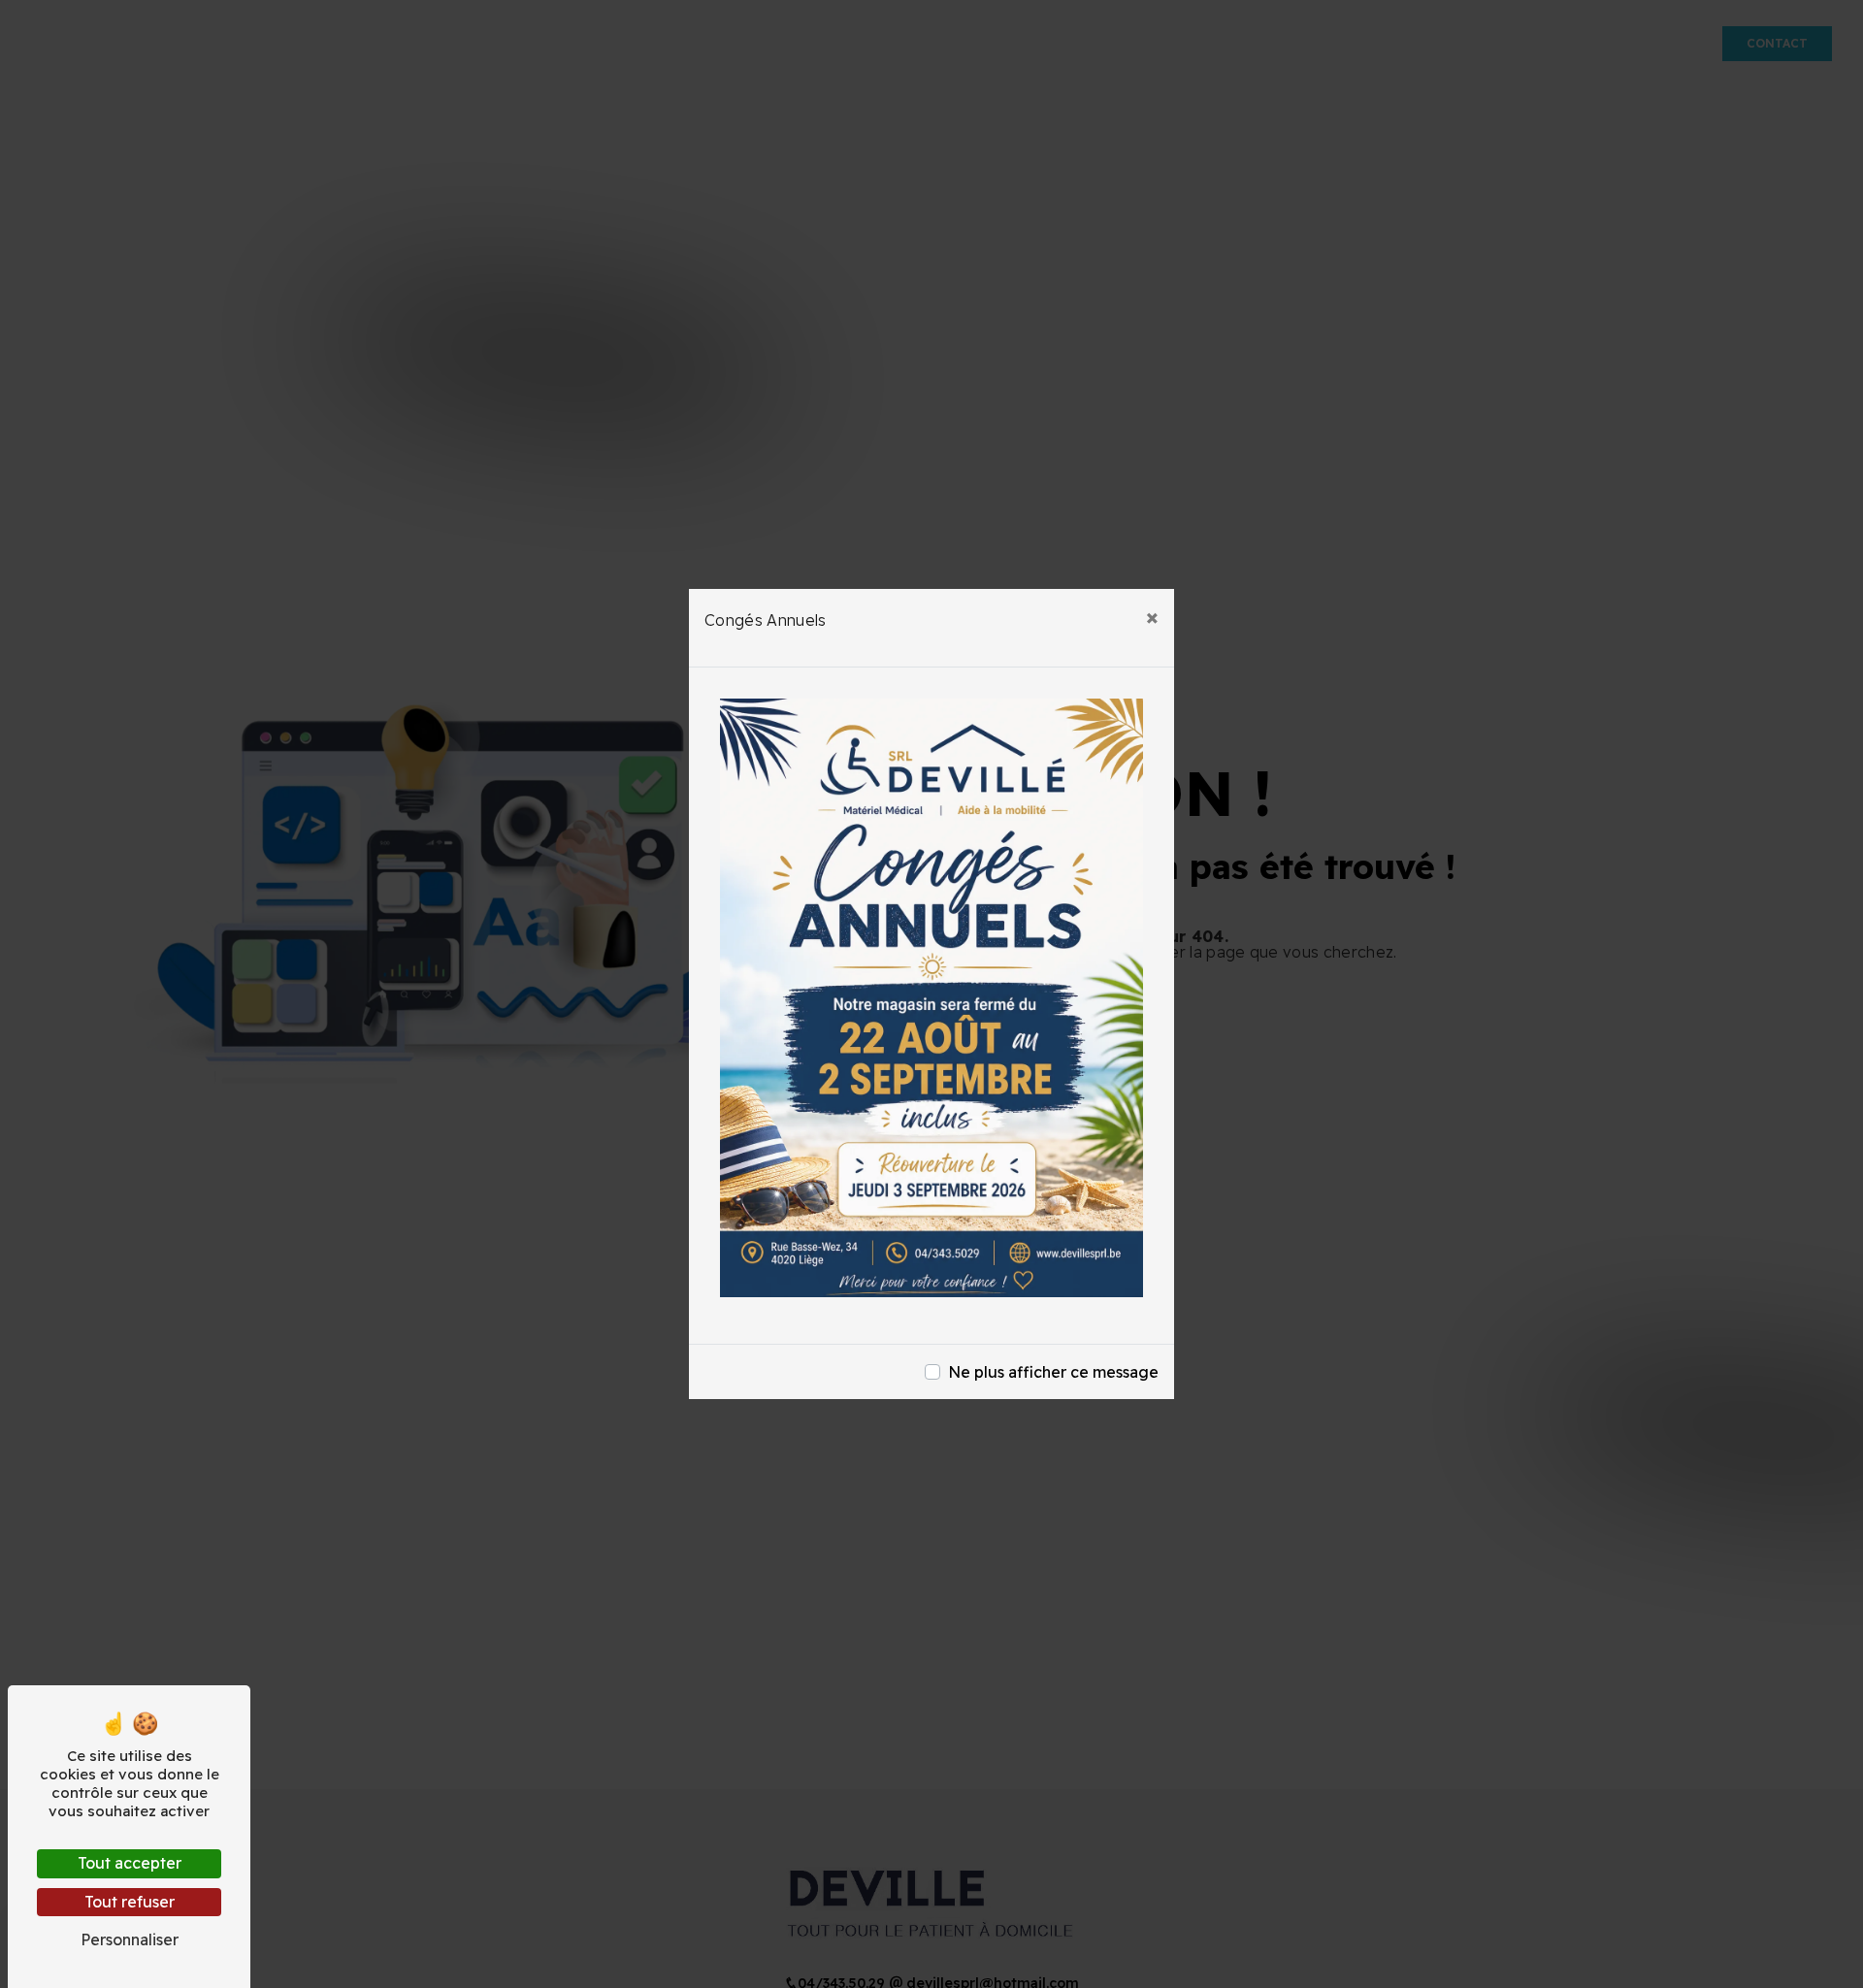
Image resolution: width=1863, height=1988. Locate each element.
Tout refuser (130, 1902)
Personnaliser (130, 1939)
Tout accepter (130, 1863)
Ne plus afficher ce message (1053, 1372)
